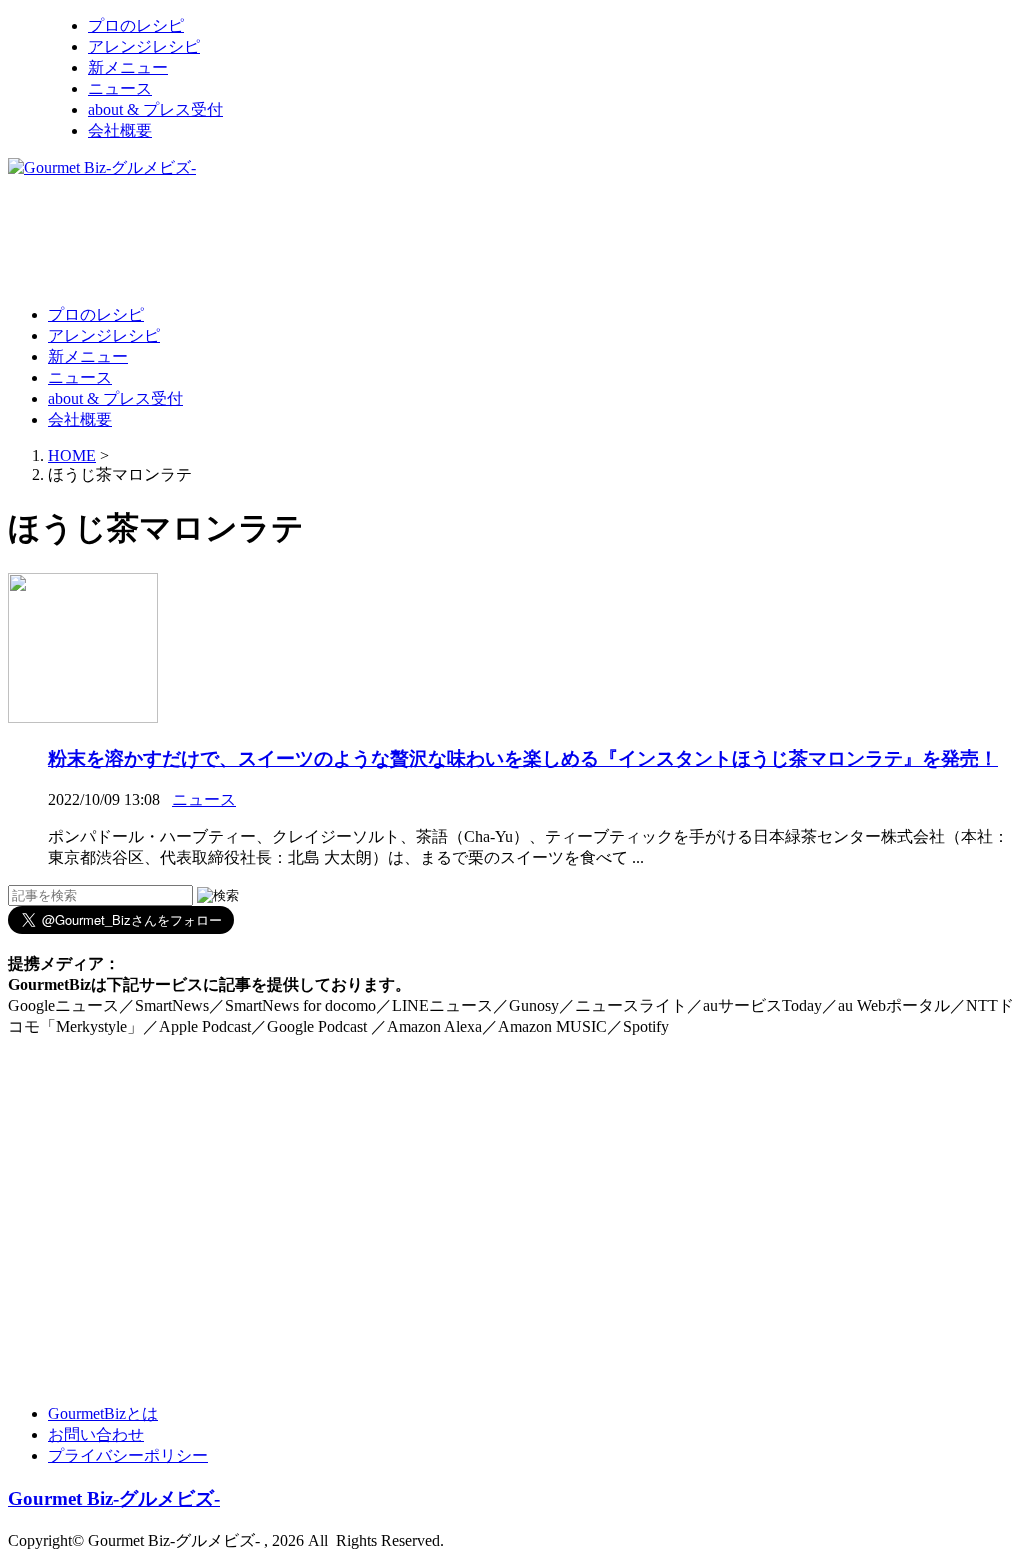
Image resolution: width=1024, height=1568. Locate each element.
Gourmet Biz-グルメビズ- (114, 1498)
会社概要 (120, 130)
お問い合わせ (96, 1434)
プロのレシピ (136, 25)
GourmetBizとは (103, 1413)
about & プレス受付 (155, 109)
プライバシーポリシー (128, 1455)
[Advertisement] (372, 240)
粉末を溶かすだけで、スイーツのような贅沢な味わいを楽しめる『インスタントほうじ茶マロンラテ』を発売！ (523, 758)
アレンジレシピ (144, 46)
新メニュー (128, 67)
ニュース (120, 88)
